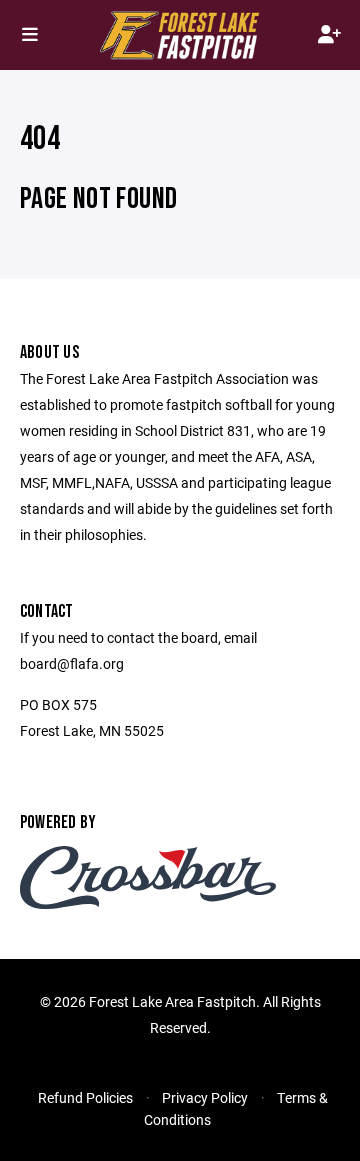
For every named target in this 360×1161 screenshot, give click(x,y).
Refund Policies (85, 1097)
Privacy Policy (205, 1097)
